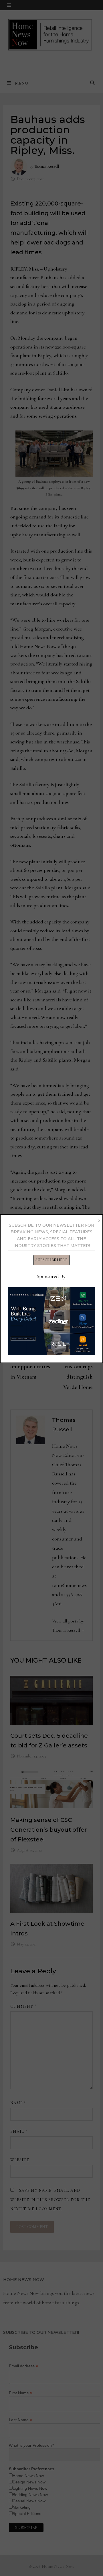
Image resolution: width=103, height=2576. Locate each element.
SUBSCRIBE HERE (51, 1260)
